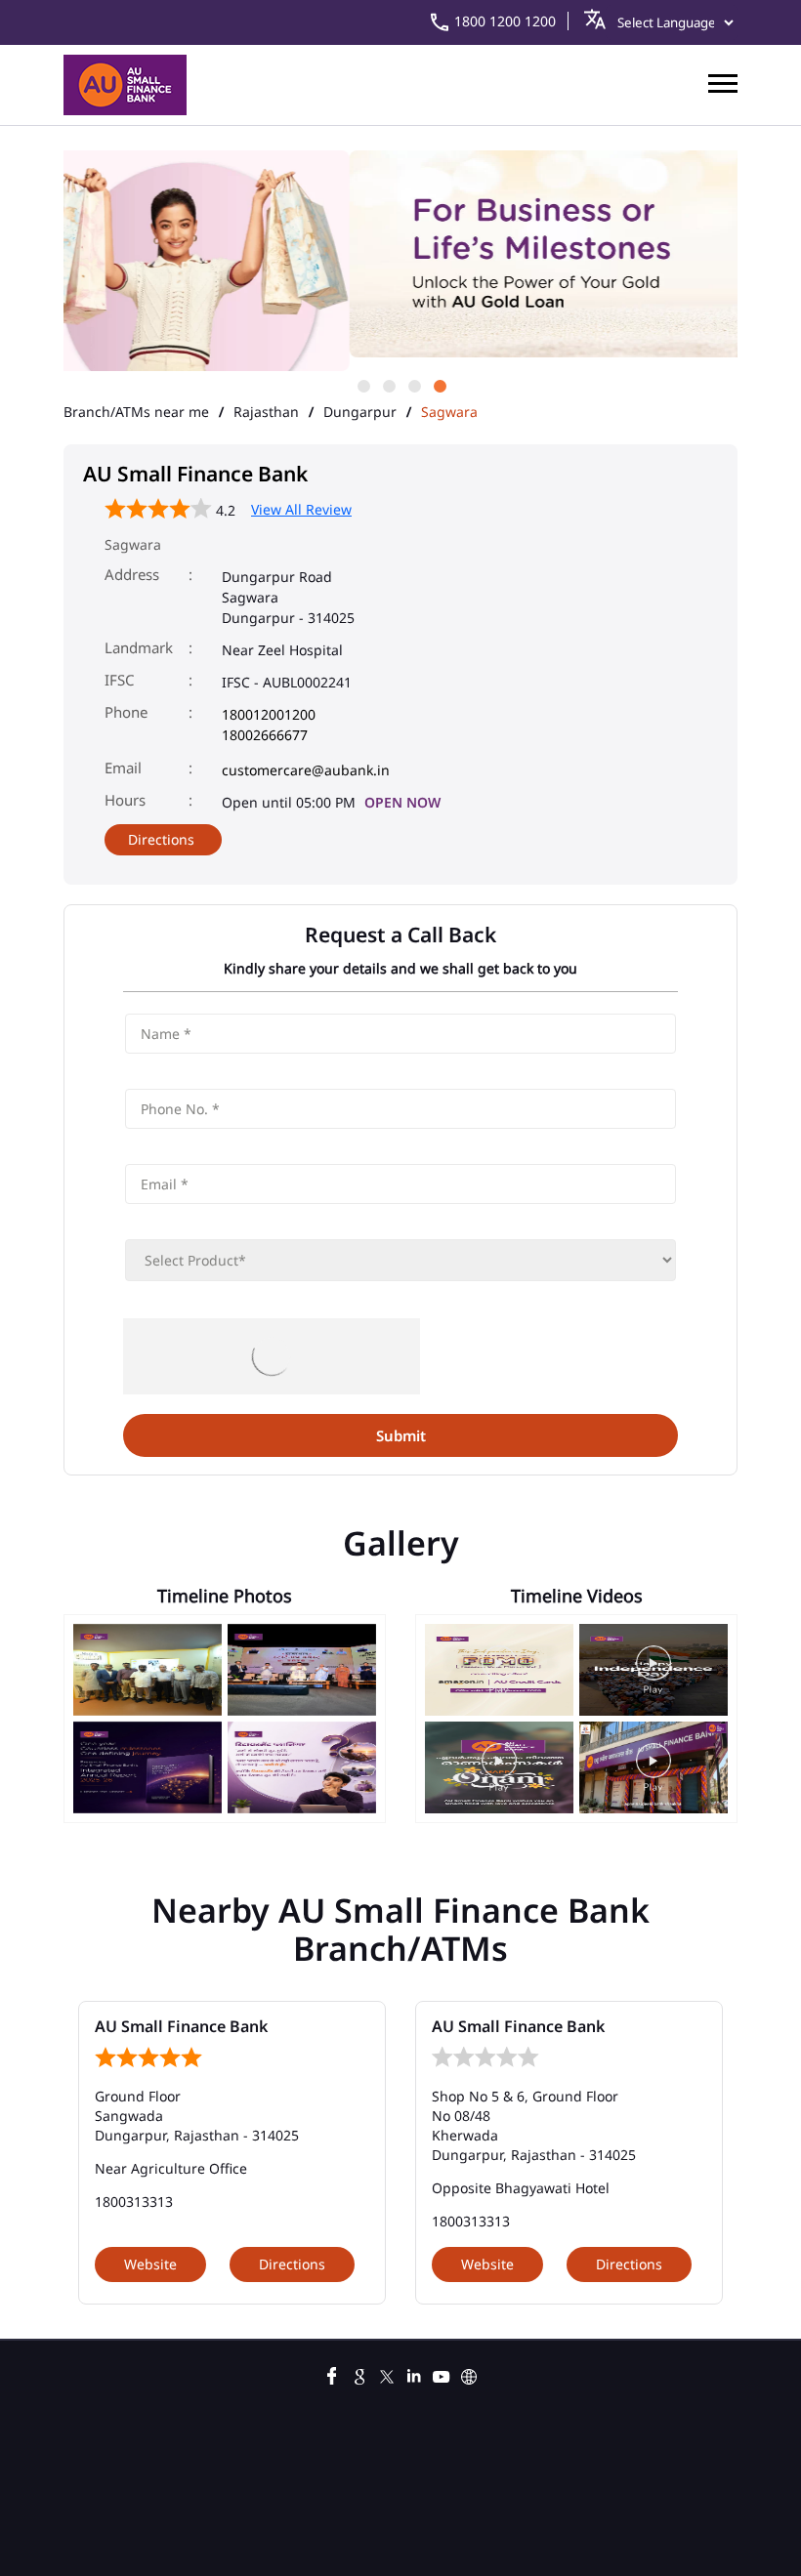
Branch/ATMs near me (136, 412)
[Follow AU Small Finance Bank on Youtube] (442, 2374)
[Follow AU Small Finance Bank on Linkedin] (414, 2374)
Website (150, 2264)
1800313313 (134, 2202)
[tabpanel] (400, 255)
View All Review (301, 509)
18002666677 (265, 735)
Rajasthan (266, 412)
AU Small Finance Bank (181, 2026)
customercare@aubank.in (306, 770)
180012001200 (269, 714)
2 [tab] (388, 385)
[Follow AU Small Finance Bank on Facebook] (332, 2374)
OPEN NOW (402, 802)
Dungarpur (360, 412)
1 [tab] (362, 385)
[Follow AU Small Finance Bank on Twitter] (387, 2374)
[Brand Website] (469, 2374)
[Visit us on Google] (359, 2374)
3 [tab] (413, 385)
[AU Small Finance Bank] (125, 85)
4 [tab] (439, 385)
